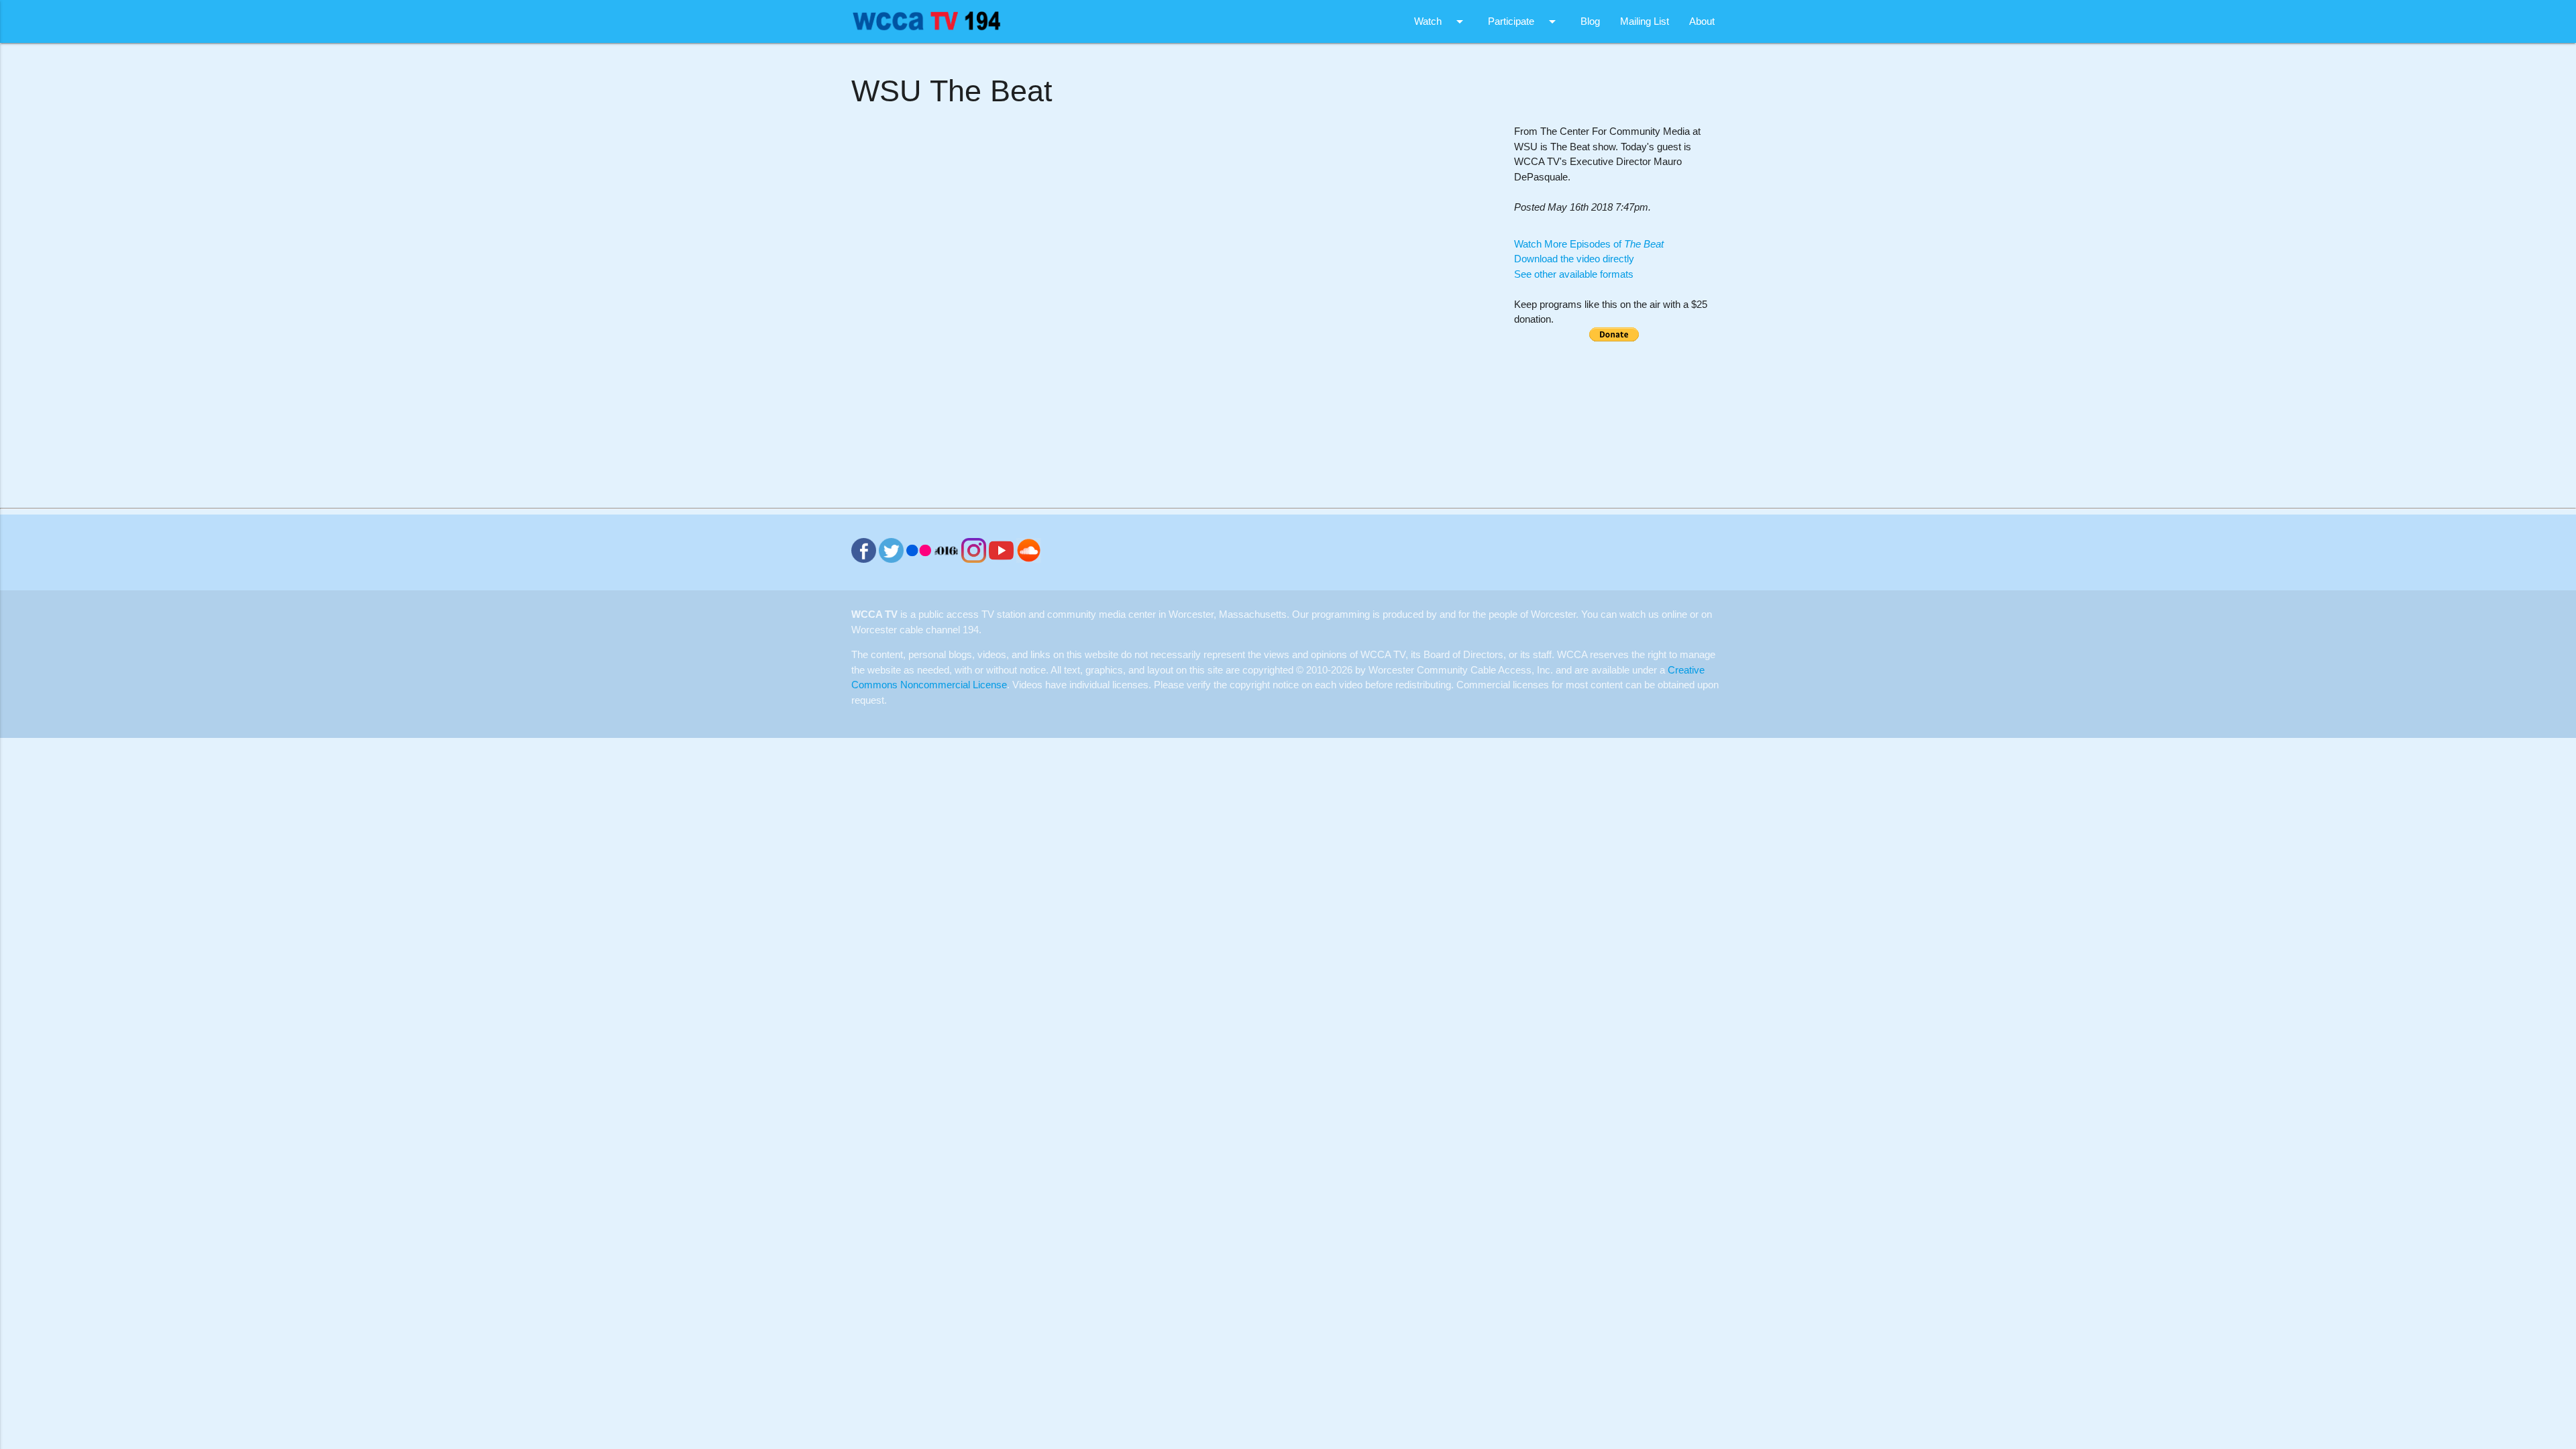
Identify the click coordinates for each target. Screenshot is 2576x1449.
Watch (1441, 21)
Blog (1590, 21)
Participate (1524, 21)
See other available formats (1574, 274)
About (1702, 21)
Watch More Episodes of (1589, 244)
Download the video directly (1574, 259)
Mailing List (1645, 21)
